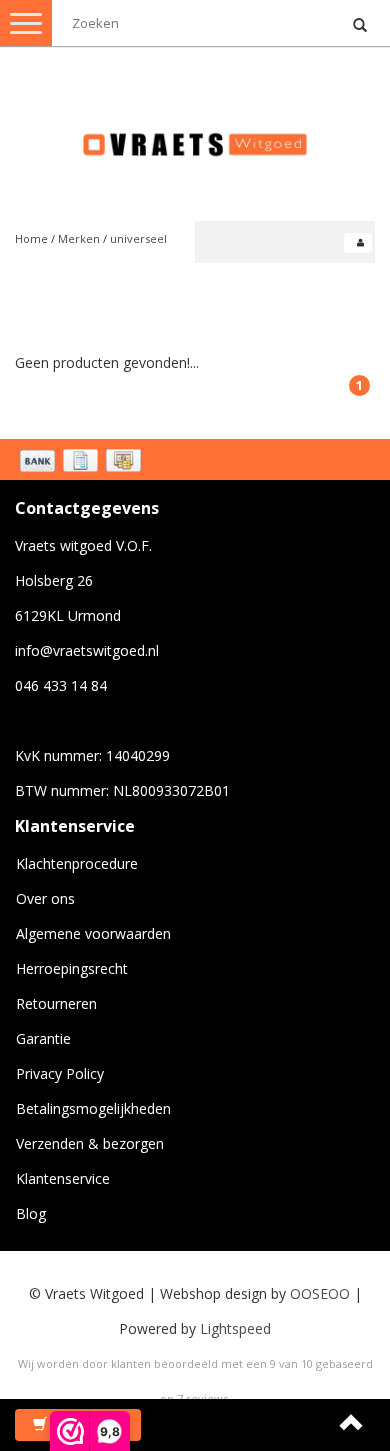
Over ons (45, 898)
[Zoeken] (360, 26)
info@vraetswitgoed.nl (87, 650)
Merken (79, 238)
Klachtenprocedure (77, 863)
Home (31, 238)
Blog (31, 1213)
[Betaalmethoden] (82, 462)
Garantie (43, 1038)
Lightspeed (235, 1328)
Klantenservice (63, 1178)
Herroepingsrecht (72, 968)
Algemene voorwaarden (93, 933)
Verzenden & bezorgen (90, 1143)
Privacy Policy (60, 1073)
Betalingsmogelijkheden (93, 1108)
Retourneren (56, 1003)
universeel (138, 238)
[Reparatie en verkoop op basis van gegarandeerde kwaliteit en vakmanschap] (195, 135)
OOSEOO (320, 1293)
